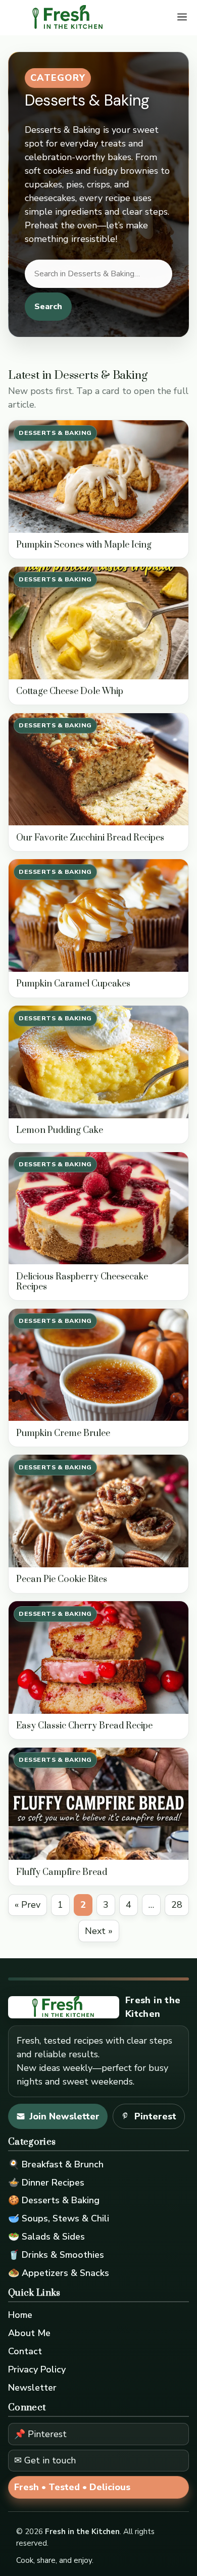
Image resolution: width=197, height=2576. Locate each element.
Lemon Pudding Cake (60, 1130)
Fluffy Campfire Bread (62, 1872)
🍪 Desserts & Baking (54, 2200)
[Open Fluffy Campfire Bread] (98, 1804)
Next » (99, 1931)
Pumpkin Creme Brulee (63, 1433)
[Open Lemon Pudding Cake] (98, 1062)
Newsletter (32, 2388)
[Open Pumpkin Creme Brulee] (98, 1365)
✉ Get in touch (45, 2460)
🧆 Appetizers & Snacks (59, 2273)
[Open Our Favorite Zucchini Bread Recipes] (98, 770)
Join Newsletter (64, 2116)
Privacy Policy (37, 2369)
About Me (29, 2333)
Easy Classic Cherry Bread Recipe (84, 1726)
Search (48, 307)
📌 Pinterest (40, 2434)
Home (20, 2315)
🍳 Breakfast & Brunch (56, 2164)
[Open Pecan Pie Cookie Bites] (98, 1511)
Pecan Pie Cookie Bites (62, 1579)
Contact (25, 2351)
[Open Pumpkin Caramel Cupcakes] (98, 915)
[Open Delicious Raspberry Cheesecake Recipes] (98, 1208)
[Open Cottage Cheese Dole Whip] (98, 623)
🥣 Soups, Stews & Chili (59, 2218)
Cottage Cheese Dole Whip (70, 691)
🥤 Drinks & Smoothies (56, 2255)
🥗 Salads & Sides (46, 2237)
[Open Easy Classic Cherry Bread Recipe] (98, 1657)
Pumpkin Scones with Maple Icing (84, 545)
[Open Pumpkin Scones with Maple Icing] (98, 477)
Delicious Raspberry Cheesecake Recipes (82, 1282)
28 (177, 1905)
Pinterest (155, 2116)
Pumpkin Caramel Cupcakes (73, 984)
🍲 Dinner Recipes (46, 2183)
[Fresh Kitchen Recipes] (68, 18)
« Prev (28, 1905)
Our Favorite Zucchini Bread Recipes (90, 838)
